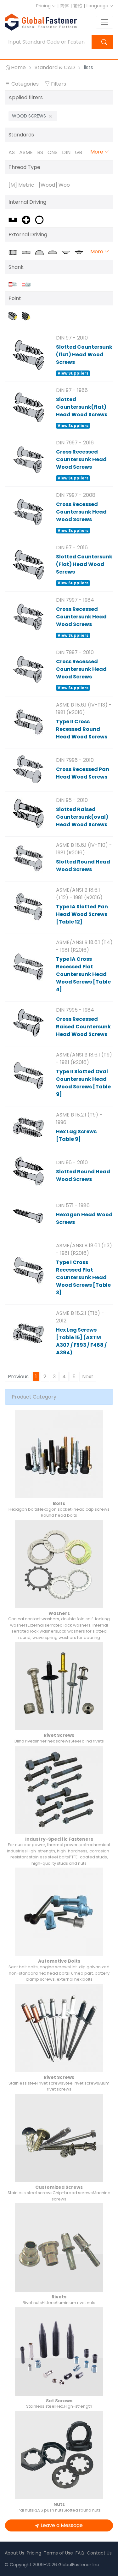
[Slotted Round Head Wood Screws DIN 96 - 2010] (28, 1172)
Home (18, 67)
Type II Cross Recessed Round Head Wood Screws (82, 729)
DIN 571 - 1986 (73, 1205)
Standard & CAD (55, 67)
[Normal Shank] (15, 284)
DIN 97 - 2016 (72, 548)
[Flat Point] (15, 316)
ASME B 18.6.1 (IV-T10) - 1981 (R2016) (84, 849)
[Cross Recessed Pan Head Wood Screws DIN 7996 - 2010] (28, 769)
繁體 (78, 6)
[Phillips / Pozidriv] (28, 219)
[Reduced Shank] (28, 284)
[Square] (28, 252)
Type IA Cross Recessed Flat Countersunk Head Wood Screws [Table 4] (83, 974)
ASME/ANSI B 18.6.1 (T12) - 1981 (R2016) (79, 894)
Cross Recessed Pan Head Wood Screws (83, 773)
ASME (26, 152)
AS (12, 152)
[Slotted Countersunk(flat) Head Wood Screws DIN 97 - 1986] (28, 407)
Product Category (34, 1397)
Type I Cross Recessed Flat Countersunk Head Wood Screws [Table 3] (83, 1277)
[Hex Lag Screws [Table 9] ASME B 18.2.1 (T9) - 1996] (28, 1128)
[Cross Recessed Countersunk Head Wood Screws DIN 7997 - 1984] (28, 617)
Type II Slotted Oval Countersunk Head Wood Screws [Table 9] (83, 1083)
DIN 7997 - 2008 (76, 495)
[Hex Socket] (41, 219)
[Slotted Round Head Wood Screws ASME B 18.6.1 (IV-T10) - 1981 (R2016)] (28, 858)
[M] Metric (21, 185)
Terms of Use (58, 2553)
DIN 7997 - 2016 (75, 443)
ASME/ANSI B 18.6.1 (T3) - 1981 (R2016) (84, 1249)
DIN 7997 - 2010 (75, 652)
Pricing (44, 6)
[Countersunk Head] (68, 252)
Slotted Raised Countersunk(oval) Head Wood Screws (82, 817)
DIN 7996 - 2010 (75, 760)
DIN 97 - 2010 (72, 338)
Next (88, 1377)
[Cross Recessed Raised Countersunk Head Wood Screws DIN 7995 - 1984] (28, 1023)
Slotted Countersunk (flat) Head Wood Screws (84, 355)
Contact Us (99, 2553)
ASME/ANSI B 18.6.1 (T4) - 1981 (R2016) (84, 946)
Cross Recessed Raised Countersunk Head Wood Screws (83, 1027)
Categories (25, 84)
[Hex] (15, 252)
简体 (65, 6)
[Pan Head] (55, 252)
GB (79, 152)
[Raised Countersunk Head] (81, 252)
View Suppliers (73, 373)
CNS (53, 152)
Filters (58, 84)
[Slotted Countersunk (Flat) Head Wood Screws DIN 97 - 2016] (28, 564)
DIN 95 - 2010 (72, 800)
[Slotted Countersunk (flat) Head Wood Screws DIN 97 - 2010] (28, 355)
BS (40, 152)
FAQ (80, 2553)
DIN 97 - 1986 (72, 390)
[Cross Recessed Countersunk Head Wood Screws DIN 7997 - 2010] (28, 669)
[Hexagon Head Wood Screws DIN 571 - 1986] (28, 1215)
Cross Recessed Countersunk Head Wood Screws (81, 459)
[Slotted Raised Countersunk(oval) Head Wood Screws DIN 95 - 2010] (28, 813)
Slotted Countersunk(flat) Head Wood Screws (82, 407)
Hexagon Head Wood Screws (84, 1218)
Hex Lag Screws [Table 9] (76, 1135)
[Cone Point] (28, 316)
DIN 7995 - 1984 (75, 1010)
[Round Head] (42, 252)
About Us (14, 2553)
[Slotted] (15, 219)
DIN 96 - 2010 (72, 1162)
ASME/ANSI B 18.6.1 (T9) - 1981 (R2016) (84, 1059)
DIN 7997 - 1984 (75, 600)
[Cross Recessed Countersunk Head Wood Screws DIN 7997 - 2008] (28, 512)
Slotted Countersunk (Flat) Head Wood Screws (84, 564)
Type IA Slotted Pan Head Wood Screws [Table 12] (82, 914)
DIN (66, 152)
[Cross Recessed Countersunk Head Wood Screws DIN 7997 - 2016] (28, 460)
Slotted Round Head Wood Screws (83, 866)
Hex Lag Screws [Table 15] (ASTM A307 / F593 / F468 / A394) (81, 1341)
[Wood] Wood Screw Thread (54, 185)
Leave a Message (62, 2525)
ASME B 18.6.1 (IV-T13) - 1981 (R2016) (84, 709)
